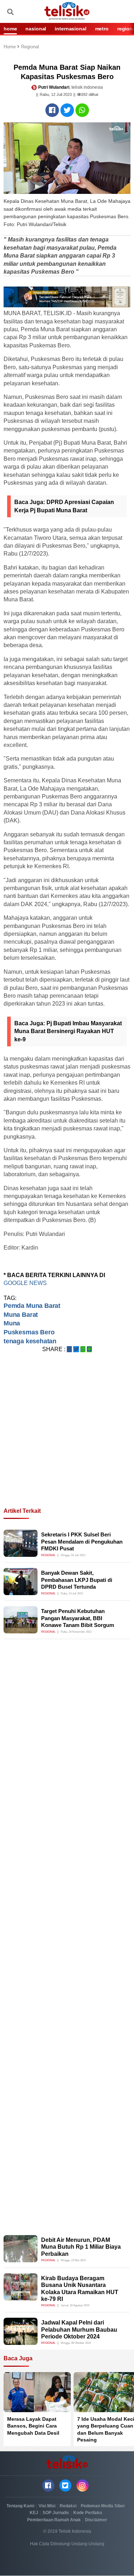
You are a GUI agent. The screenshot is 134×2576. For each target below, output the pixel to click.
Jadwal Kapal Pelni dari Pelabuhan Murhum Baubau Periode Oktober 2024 (79, 2329)
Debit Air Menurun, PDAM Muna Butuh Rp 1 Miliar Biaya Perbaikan (81, 2247)
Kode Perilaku (88, 2513)
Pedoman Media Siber (103, 2506)
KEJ (34, 2513)
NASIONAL (36, 29)
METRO (102, 29)
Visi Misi (47, 2506)
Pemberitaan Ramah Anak (54, 2520)
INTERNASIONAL (70, 29)
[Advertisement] (67, 1439)
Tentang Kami (20, 2506)
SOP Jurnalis (56, 2513)
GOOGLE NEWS (26, 1283)
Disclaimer (96, 2520)
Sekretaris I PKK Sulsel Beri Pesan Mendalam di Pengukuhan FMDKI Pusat (82, 1541)
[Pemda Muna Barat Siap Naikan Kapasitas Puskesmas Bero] (52, 110)
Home (10, 47)
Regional (30, 47)
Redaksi (68, 2506)
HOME (10, 29)
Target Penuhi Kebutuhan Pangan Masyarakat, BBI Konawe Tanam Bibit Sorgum (78, 1618)
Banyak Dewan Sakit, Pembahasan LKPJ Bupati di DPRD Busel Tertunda (77, 1580)
